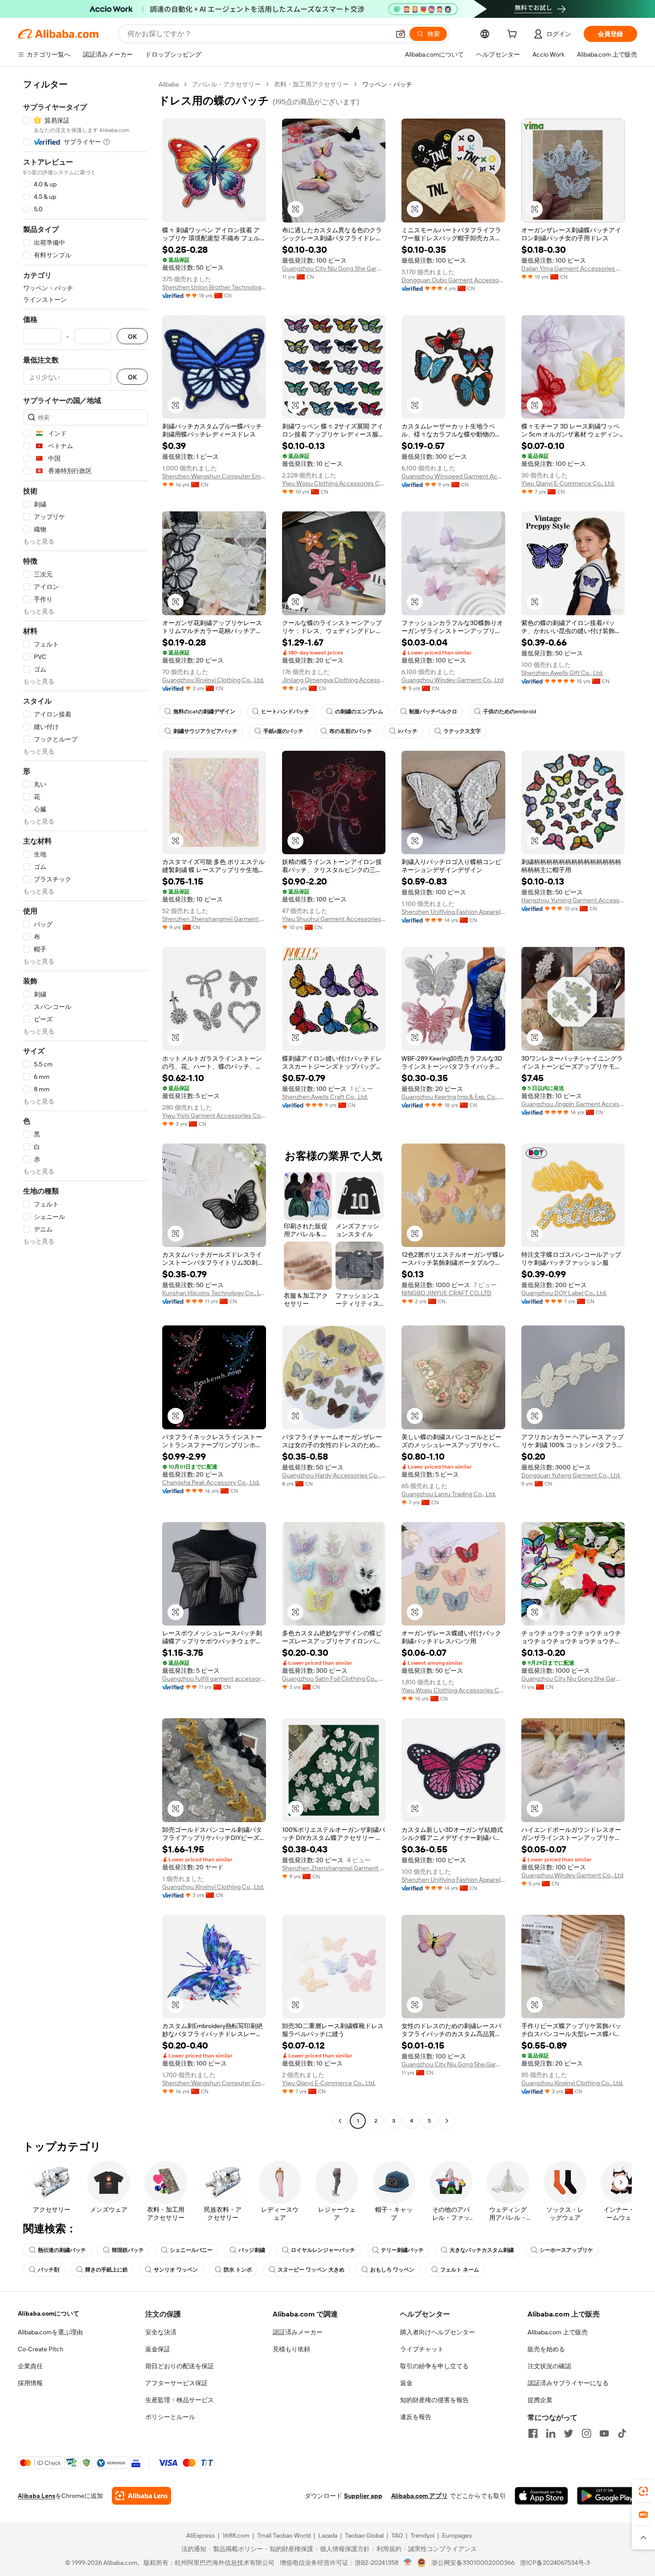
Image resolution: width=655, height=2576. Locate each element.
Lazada (328, 2535)
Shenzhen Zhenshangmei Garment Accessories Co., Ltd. (214, 919)
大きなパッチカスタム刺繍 (482, 2250)
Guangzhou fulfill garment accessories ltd (214, 1679)
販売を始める (546, 2349)
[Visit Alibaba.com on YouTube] (604, 2433)
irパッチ (408, 731)
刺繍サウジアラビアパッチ (205, 731)
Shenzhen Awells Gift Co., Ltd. (562, 673)
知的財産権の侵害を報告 (434, 2400)
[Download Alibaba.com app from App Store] (541, 2496)
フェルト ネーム (460, 2270)
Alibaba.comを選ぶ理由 (50, 2332)
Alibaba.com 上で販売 (558, 2332)
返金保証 (158, 2349)
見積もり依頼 (291, 2349)
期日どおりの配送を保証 (180, 2366)
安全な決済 (161, 2332)
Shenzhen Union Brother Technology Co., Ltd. (214, 287)
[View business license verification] (408, 2563)
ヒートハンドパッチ (285, 712)
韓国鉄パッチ (128, 2250)
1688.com (236, 2535)
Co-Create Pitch (41, 2349)
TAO (397, 2535)
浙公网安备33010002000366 (473, 2563)
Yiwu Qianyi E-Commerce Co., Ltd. (568, 483)
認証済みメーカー (298, 2332)
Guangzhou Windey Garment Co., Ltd (452, 680)
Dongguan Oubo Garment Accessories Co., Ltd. (453, 280)
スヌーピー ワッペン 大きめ (311, 2270)
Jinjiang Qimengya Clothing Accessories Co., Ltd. (334, 680)
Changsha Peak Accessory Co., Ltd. (211, 1482)
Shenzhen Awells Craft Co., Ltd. (325, 1097)
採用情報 (30, 2383)
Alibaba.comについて (49, 2313)
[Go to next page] (447, 2121)
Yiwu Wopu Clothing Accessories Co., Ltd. (334, 483)
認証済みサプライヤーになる (568, 2383)
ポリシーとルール (170, 2417)
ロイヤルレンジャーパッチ (323, 2250)
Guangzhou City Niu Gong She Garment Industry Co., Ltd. (334, 268)
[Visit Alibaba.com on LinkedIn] (551, 2433)
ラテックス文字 (462, 731)
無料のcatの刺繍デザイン (204, 712)
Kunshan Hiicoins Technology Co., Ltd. (214, 1293)
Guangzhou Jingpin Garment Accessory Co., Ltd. (573, 1104)
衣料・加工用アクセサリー (311, 84)
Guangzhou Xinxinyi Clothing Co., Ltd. (213, 680)
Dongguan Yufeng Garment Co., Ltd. (571, 1475)
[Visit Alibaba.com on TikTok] (622, 2433)
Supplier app (363, 2496)
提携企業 (540, 2400)
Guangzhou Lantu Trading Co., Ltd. (449, 1494)
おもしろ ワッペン (392, 2270)
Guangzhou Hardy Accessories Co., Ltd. (334, 1475)
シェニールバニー (191, 2250)
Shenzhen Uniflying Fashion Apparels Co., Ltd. (453, 912)
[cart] (514, 35)
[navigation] (86, 1104)
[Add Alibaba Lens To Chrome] (141, 2496)
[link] (643, 2491)
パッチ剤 (49, 2270)
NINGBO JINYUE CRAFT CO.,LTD (446, 1293)
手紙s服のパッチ (283, 731)
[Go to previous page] (340, 2121)
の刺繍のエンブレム (359, 712)
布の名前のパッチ (351, 731)
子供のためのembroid (510, 712)
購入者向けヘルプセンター (438, 2332)
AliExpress (201, 2535)
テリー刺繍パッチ (402, 2250)
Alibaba (169, 84)
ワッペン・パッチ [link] (387, 84)
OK (132, 336)
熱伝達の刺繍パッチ (62, 2250)
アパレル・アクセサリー (226, 84)
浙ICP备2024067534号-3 (555, 2563)
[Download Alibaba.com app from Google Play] (607, 2496)
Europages (457, 2535)
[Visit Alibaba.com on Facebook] (533, 2433)
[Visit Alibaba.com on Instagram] (586, 2433)
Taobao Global (364, 2535)
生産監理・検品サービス (180, 2400)
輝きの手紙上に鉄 (106, 2270)
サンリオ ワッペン (176, 2270)
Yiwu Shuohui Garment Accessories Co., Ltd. (334, 919)
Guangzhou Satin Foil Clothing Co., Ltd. (334, 1679)
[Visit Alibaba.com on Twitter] (569, 2433)
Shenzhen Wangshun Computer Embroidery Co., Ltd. (214, 476)
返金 (406, 2383)
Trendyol (422, 2535)
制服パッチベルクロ (433, 712)
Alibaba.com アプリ (420, 2496)
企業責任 (30, 2366)
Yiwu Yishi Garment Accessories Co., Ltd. (214, 1115)
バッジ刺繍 (252, 2250)
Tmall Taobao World (284, 2535)
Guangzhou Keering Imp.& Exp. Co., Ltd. (453, 1097)
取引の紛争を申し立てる (434, 2366)
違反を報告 (416, 2417)
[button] (401, 34)
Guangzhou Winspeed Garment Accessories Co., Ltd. (453, 476)
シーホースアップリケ (566, 2250)
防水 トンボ (238, 2270)
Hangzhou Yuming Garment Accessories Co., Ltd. (573, 900)
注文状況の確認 (549, 2366)
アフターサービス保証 (176, 2383)
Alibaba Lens (37, 2496)
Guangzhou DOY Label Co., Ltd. (564, 1293)
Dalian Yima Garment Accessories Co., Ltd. (573, 268)
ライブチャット (422, 2349)
